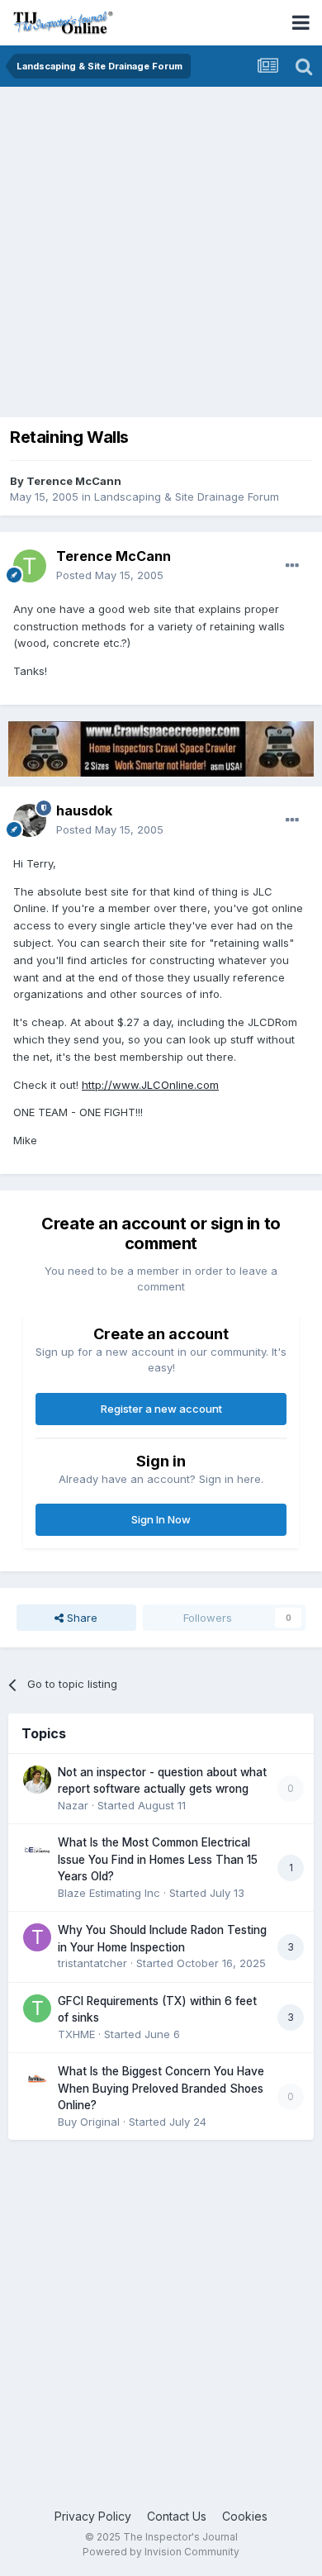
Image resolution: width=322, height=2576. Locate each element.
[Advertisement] (161, 256)
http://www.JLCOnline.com (150, 1085)
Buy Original (89, 2122)
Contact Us (177, 2516)
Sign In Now (161, 1519)
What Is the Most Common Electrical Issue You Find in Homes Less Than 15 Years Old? (158, 1859)
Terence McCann (74, 481)
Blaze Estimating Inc (109, 1893)
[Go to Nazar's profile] (37, 1780)
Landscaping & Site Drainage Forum (187, 497)
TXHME (76, 2034)
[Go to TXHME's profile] (37, 2008)
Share (80, 1618)
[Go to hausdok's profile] (30, 820)
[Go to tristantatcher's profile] (37, 1937)
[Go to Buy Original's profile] (37, 2079)
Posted (110, 575)
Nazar (73, 1805)
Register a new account (161, 1409)
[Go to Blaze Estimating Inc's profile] (37, 1850)
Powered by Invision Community (161, 2552)
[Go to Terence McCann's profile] (30, 566)
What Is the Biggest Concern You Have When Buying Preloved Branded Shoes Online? (161, 2088)
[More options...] (292, 566)
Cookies (245, 2516)
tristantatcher (92, 1963)
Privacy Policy (93, 2516)
